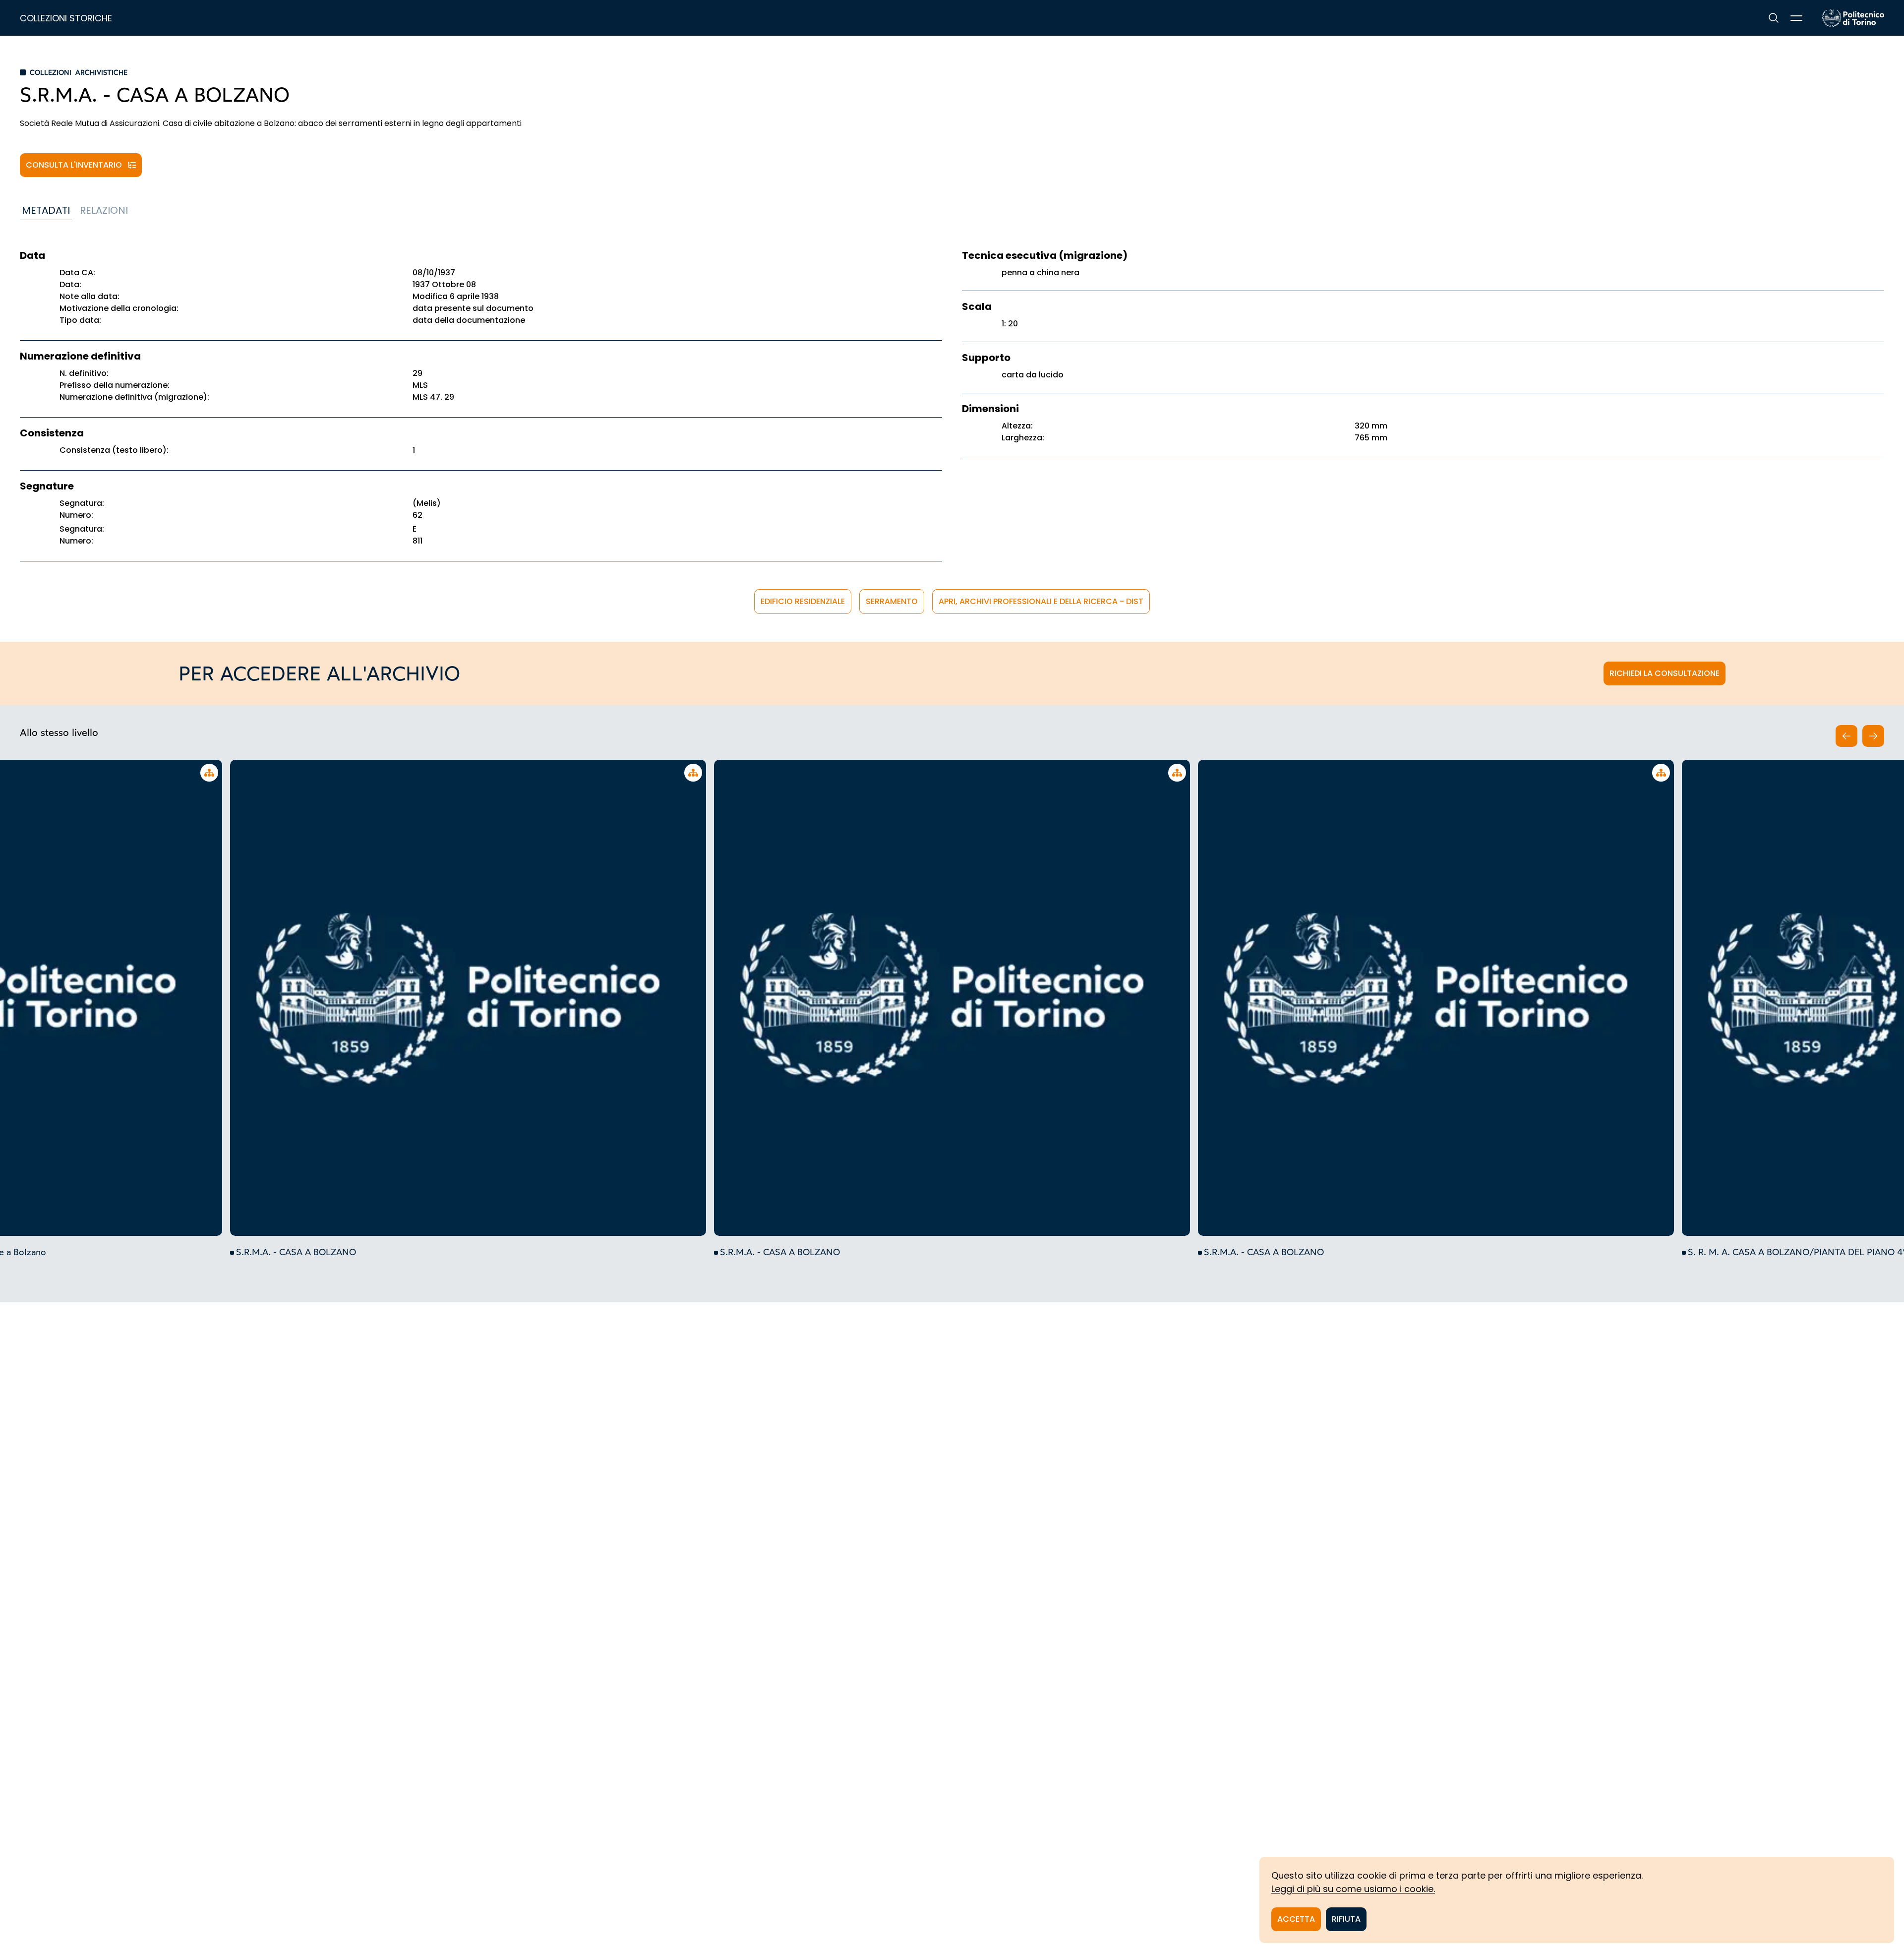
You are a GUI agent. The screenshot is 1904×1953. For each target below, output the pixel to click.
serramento (892, 601)
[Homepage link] (1853, 18)
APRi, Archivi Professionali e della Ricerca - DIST (1041, 601)
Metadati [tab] (46, 210)
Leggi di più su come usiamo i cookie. (1353, 1889)
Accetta (1296, 1919)
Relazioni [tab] (104, 210)
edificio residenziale (803, 601)
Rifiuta (1346, 1919)
